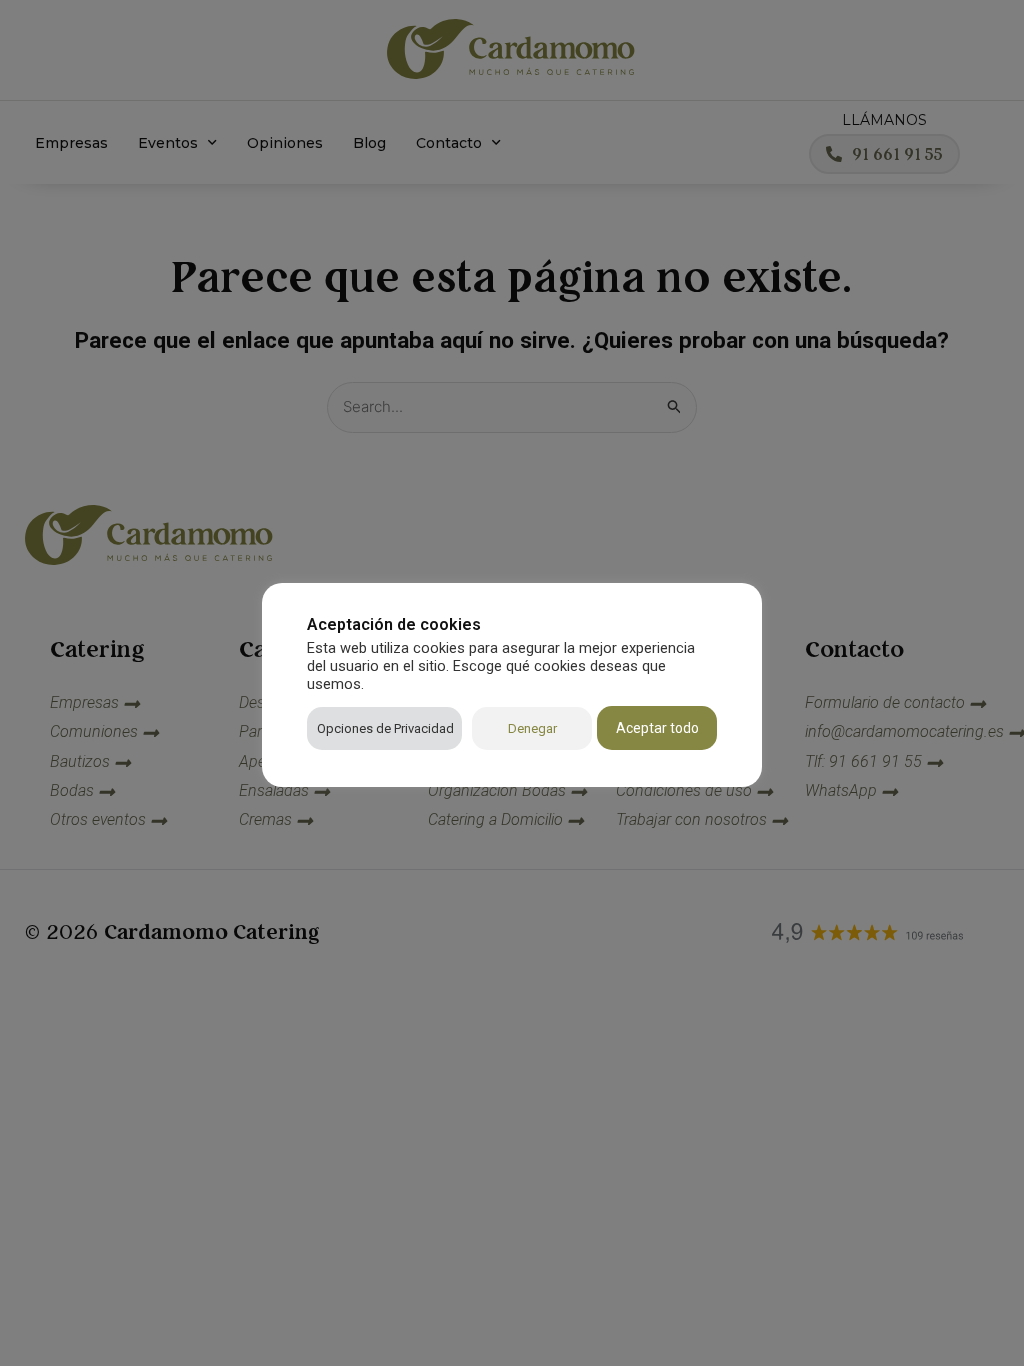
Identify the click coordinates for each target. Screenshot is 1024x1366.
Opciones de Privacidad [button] (385, 728)
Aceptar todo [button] (657, 728)
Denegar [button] (532, 728)
